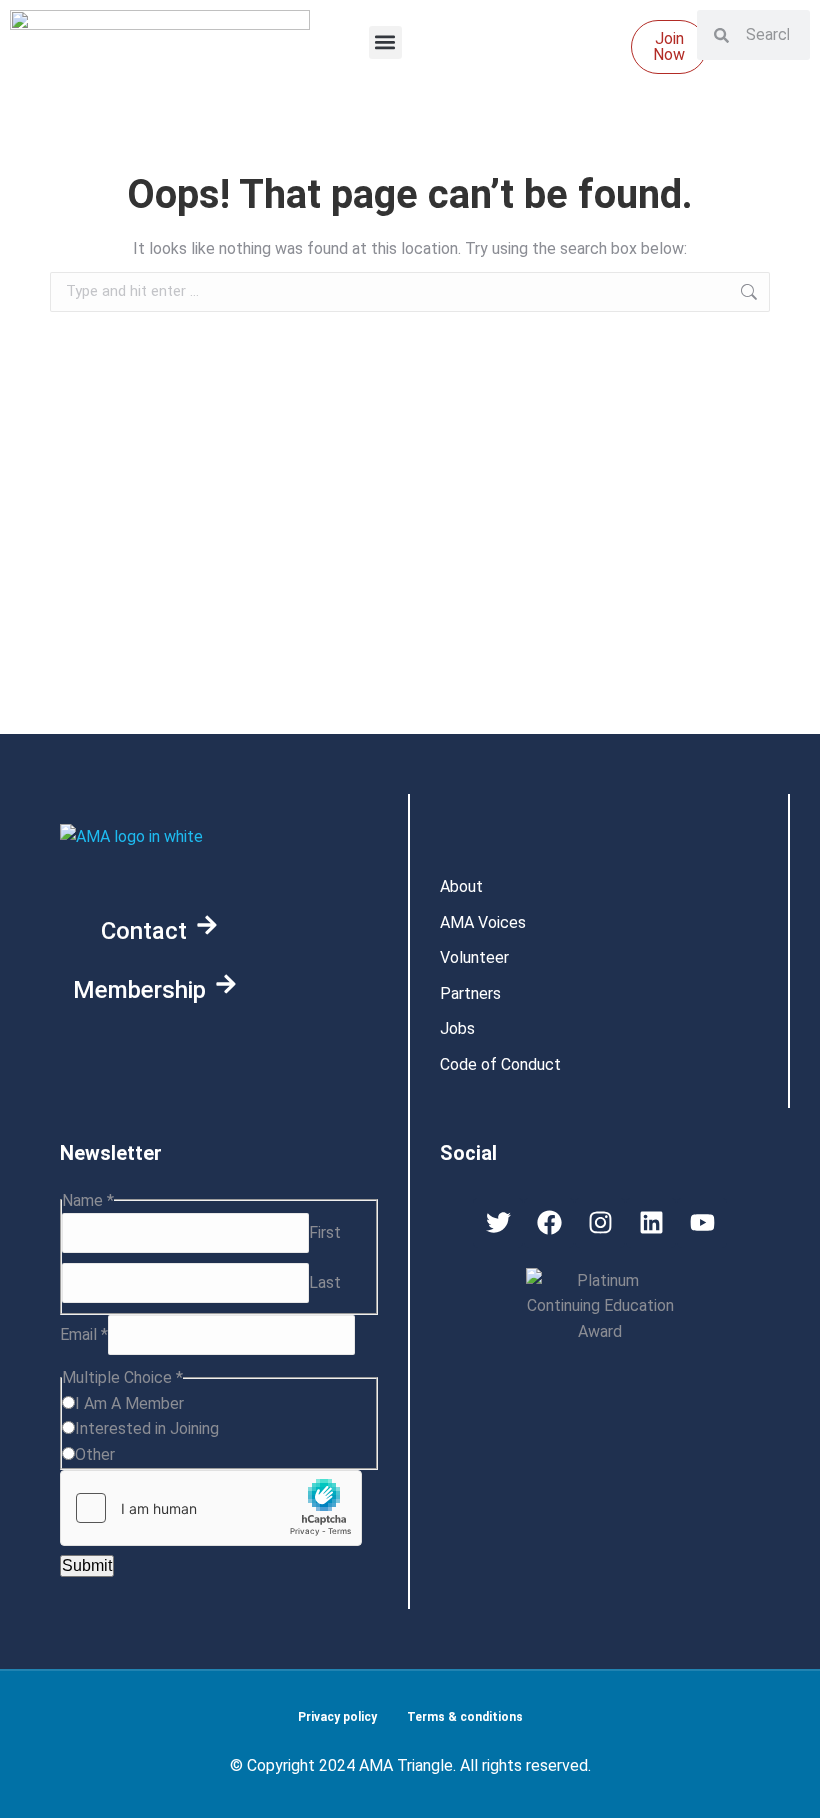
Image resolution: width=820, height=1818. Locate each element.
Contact (144, 931)
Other (95, 1454)
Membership (139, 990)
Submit (87, 1565)
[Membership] (226, 984)
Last (325, 1282)
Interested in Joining (147, 1428)
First (325, 1232)
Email (84, 1334)
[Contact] (207, 925)
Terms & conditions (465, 1717)
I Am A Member (129, 1403)
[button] (385, 42)
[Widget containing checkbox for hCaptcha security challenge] (211, 1508)
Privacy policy (337, 1717)
